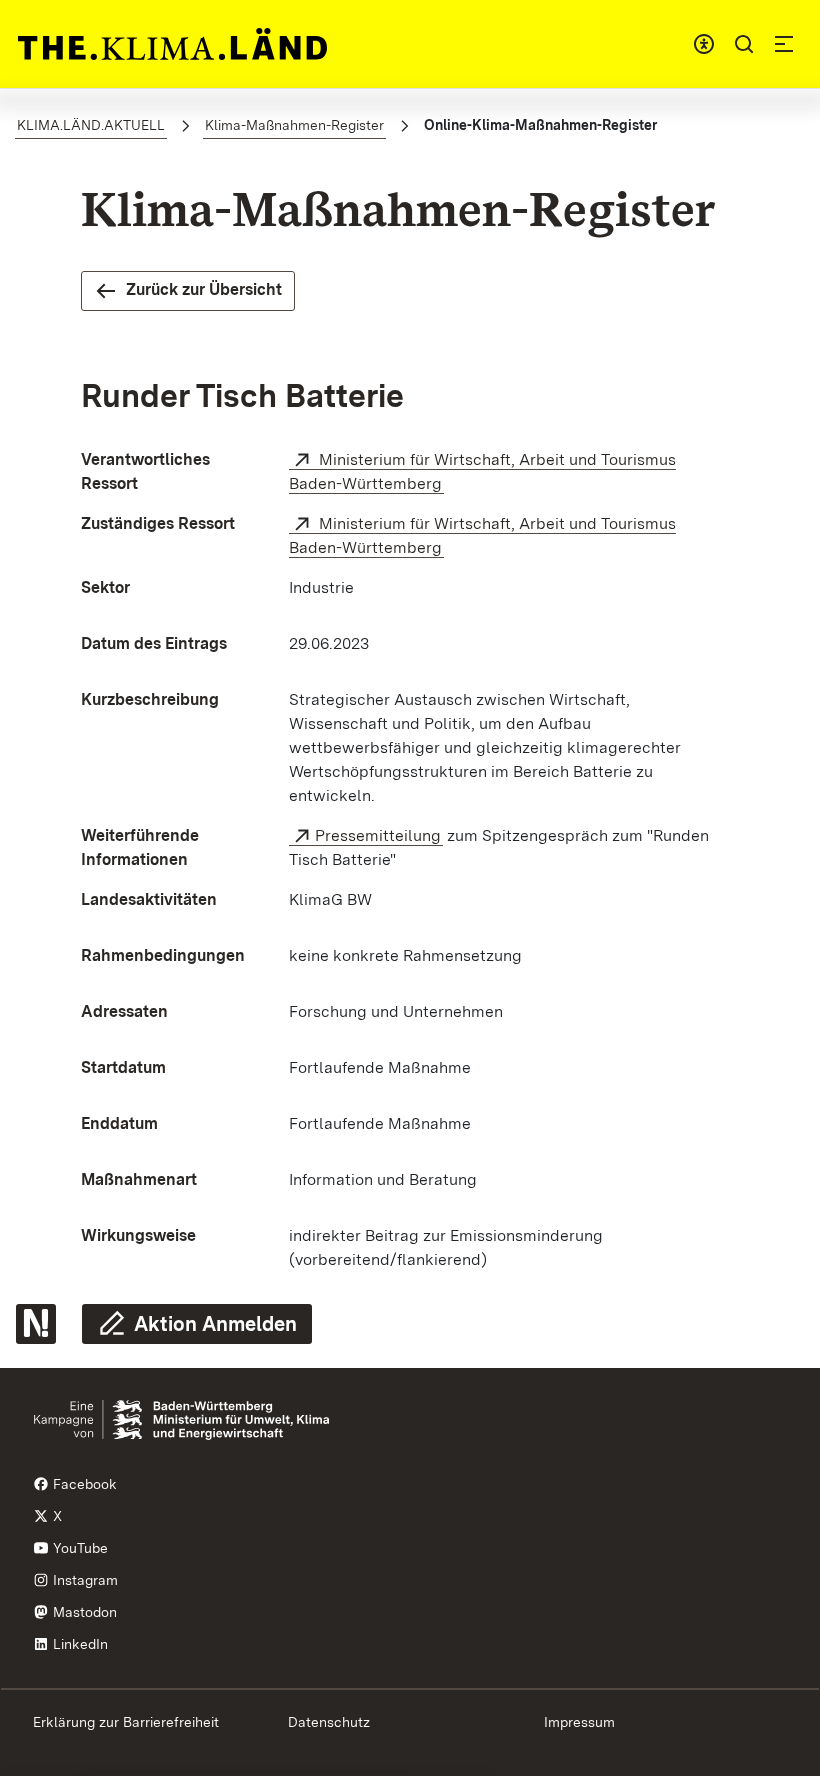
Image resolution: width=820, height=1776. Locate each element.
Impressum (579, 1722)
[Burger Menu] (784, 44)
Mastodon (83, 1612)
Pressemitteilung (378, 835)
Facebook (83, 1484)
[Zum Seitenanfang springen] (779, 1367)
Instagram (83, 1580)
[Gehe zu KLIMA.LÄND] (172, 44)
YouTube (78, 1548)
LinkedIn (78, 1644)
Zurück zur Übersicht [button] (204, 289)
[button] (744, 44)
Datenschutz (329, 1722)
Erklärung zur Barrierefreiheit (126, 1722)
